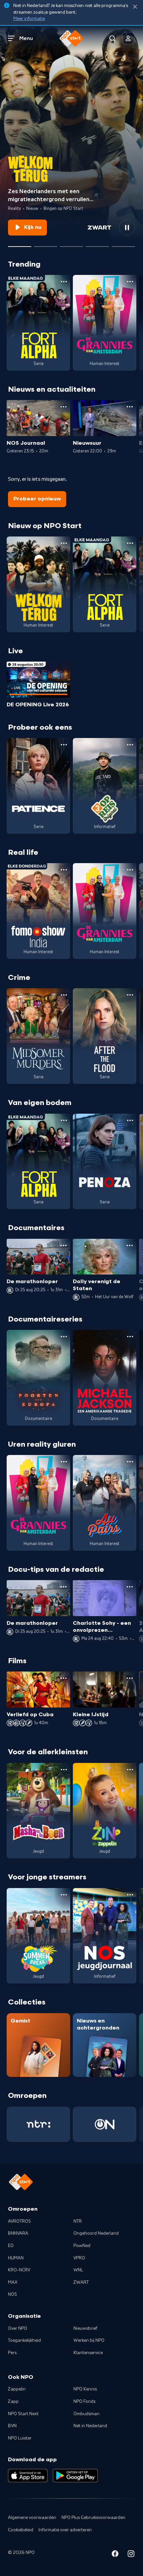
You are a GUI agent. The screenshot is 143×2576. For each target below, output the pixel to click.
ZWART (81, 2282)
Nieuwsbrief (85, 2328)
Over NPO (18, 2328)
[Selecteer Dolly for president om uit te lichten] (46, 244)
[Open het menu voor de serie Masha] (64, 1770)
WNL (78, 2270)
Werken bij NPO (89, 2340)
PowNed (82, 2246)
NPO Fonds (84, 2402)
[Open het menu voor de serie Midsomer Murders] (64, 995)
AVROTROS (19, 2221)
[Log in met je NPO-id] (128, 38)
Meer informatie (29, 19)
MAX (13, 2282)
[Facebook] (115, 2555)
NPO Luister (20, 2438)
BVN (12, 2426)
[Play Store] (75, 2476)
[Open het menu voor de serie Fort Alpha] (64, 282)
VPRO (79, 2258)
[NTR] (38, 2124)
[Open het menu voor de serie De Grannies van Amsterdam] (130, 282)
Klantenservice (88, 2353)
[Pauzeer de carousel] (127, 228)
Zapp (13, 2402)
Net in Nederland (90, 2426)
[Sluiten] (135, 7)
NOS (12, 2294)
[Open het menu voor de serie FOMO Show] (64, 870)
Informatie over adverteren (65, 2530)
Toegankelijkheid (24, 2340)
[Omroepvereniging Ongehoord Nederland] (105, 2124)
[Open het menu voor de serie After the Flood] (130, 995)
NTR (78, 2221)
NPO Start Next (23, 2414)
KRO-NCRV (19, 2270)
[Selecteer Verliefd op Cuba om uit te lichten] (97, 244)
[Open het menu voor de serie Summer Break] (64, 1895)
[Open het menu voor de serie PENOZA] (130, 1120)
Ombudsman (86, 2414)
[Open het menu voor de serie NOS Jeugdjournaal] (130, 1895)
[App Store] (28, 2476)
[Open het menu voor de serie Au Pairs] (130, 1462)
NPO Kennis (85, 2389)
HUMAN (16, 2258)
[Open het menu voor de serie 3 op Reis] (130, 745)
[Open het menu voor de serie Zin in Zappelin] (130, 1770)
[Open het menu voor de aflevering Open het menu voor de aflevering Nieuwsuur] (130, 407)
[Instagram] (131, 2555)
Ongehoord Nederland (96, 2233)
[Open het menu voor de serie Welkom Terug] (64, 543)
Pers (12, 2353)
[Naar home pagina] (71, 38)
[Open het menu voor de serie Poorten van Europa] (64, 1337)
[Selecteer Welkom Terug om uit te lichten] (20, 244)
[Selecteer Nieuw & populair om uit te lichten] (123, 244)
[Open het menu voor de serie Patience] (64, 745)
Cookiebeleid (21, 2530)
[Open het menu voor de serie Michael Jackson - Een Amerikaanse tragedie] (130, 1337)
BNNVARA (18, 2233)
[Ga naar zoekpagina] (112, 38)
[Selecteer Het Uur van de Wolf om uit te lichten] (71, 244)
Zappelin (17, 2389)
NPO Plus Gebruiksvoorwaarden (93, 2518)
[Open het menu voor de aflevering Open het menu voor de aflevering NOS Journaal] (64, 407)
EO (11, 2246)
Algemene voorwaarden (32, 2518)
